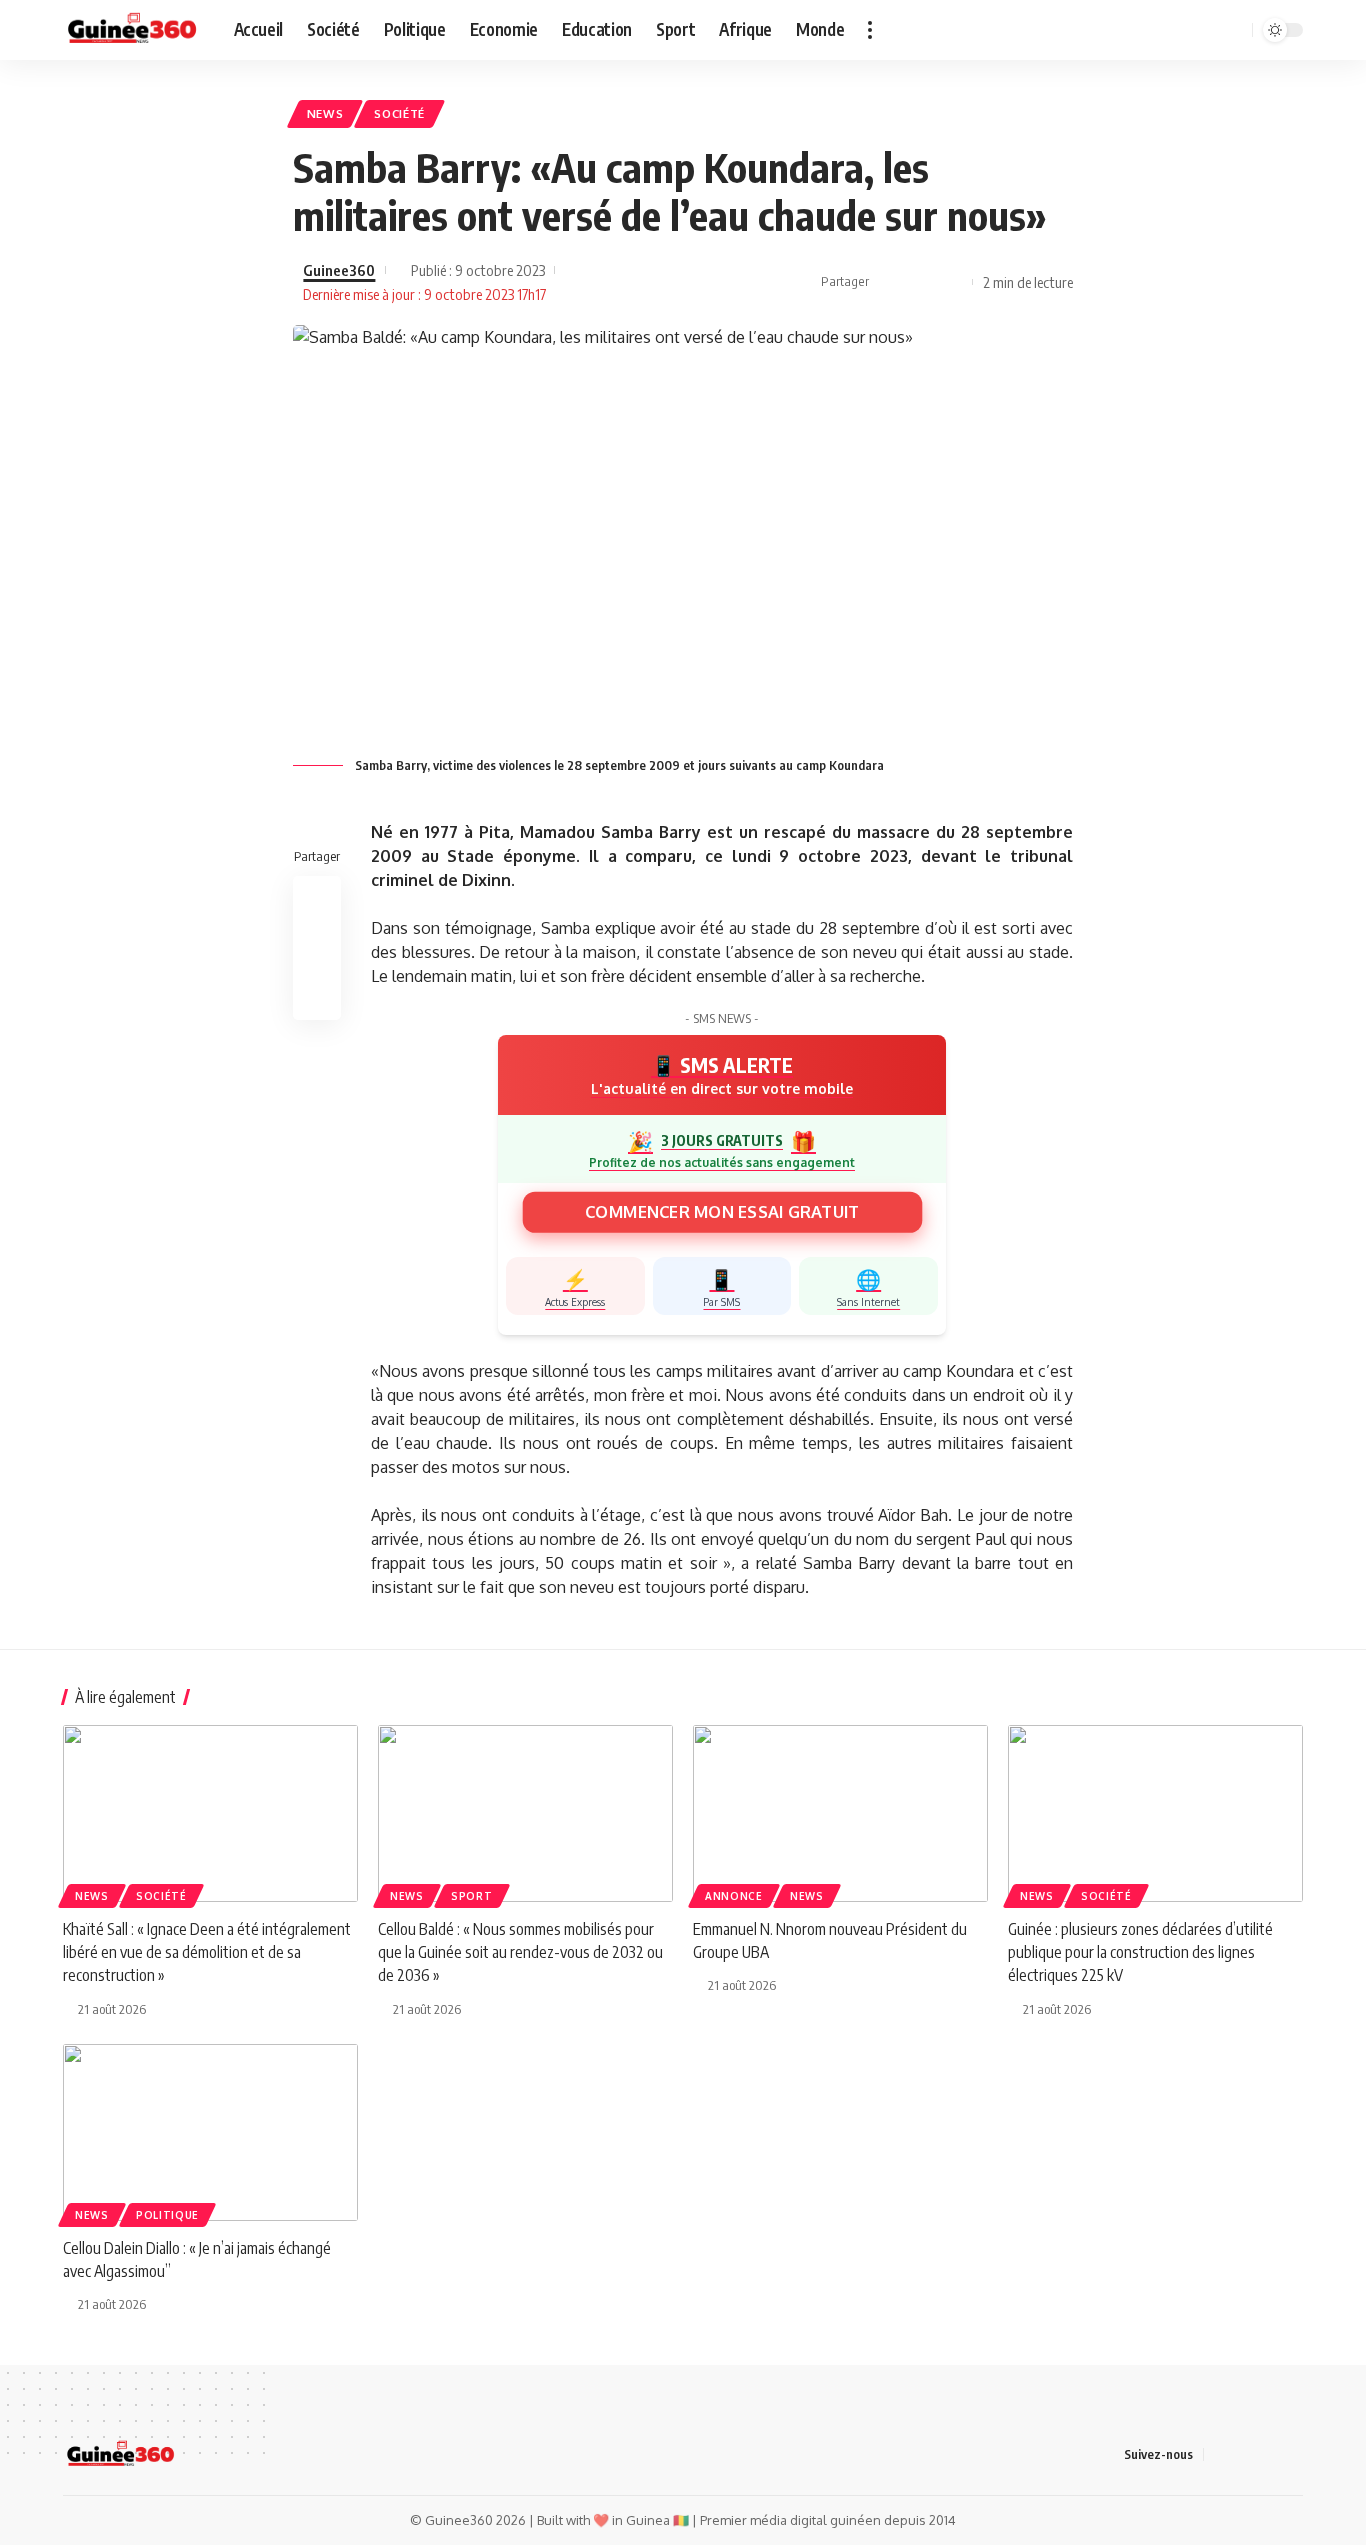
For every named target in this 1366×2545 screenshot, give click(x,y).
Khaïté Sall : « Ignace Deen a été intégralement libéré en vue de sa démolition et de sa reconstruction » (207, 1952)
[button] (870, 30)
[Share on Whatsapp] (952, 282)
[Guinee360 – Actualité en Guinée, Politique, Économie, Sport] (120, 2455)
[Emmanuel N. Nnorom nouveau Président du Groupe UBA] (840, 1813)
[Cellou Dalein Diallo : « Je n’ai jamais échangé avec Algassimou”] (210, 2132)
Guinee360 (339, 270)
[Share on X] (921, 282)
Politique (167, 2215)
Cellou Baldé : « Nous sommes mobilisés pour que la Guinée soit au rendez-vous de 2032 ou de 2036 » (520, 1952)
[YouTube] (1157, 30)
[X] (1135, 30)
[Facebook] (1113, 30)
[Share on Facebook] (890, 282)
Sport (472, 1896)
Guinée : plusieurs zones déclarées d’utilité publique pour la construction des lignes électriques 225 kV (1140, 1952)
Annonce (734, 1896)
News (325, 113)
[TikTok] (1179, 30)
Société (399, 113)
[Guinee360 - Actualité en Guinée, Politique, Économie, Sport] (132, 30)
